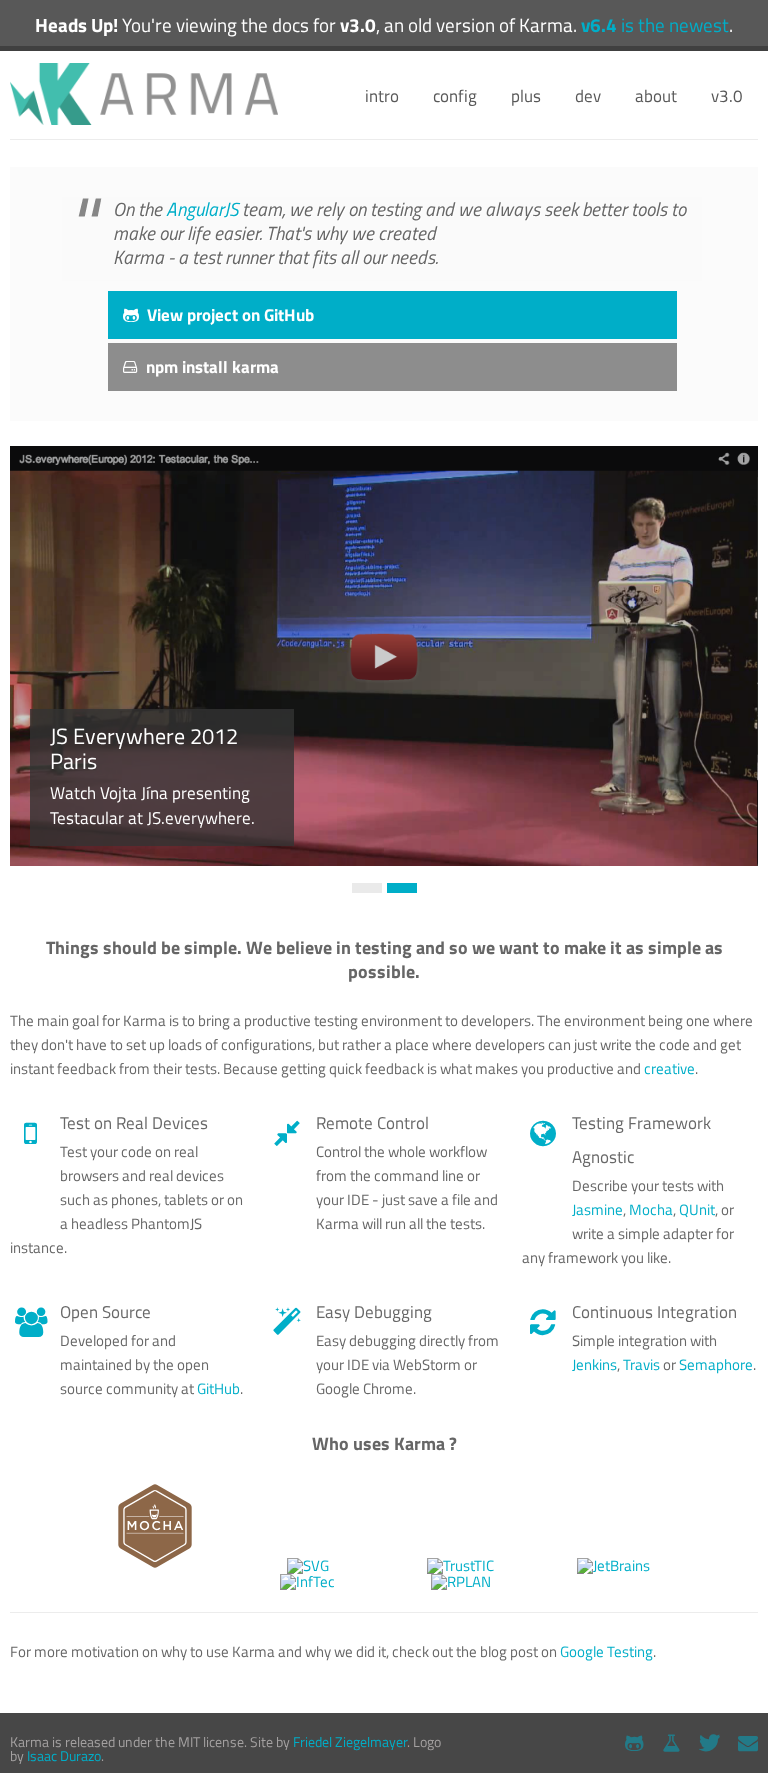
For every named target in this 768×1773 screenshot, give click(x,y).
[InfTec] (307, 1581)
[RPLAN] (461, 1581)
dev (588, 96)
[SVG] (308, 1565)
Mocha (651, 1209)
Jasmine (597, 1209)
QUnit (697, 1209)
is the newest (655, 25)
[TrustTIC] (460, 1565)
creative (669, 1068)
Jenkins (594, 1364)
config (455, 96)
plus (526, 96)
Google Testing (606, 1651)
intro (382, 96)
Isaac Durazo (64, 1755)
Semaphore (716, 1364)
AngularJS (202, 208)
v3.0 (727, 96)
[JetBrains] (613, 1565)
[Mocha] (155, 1565)
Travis (641, 1364)
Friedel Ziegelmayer (350, 1741)
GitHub (218, 1388)
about (656, 96)
